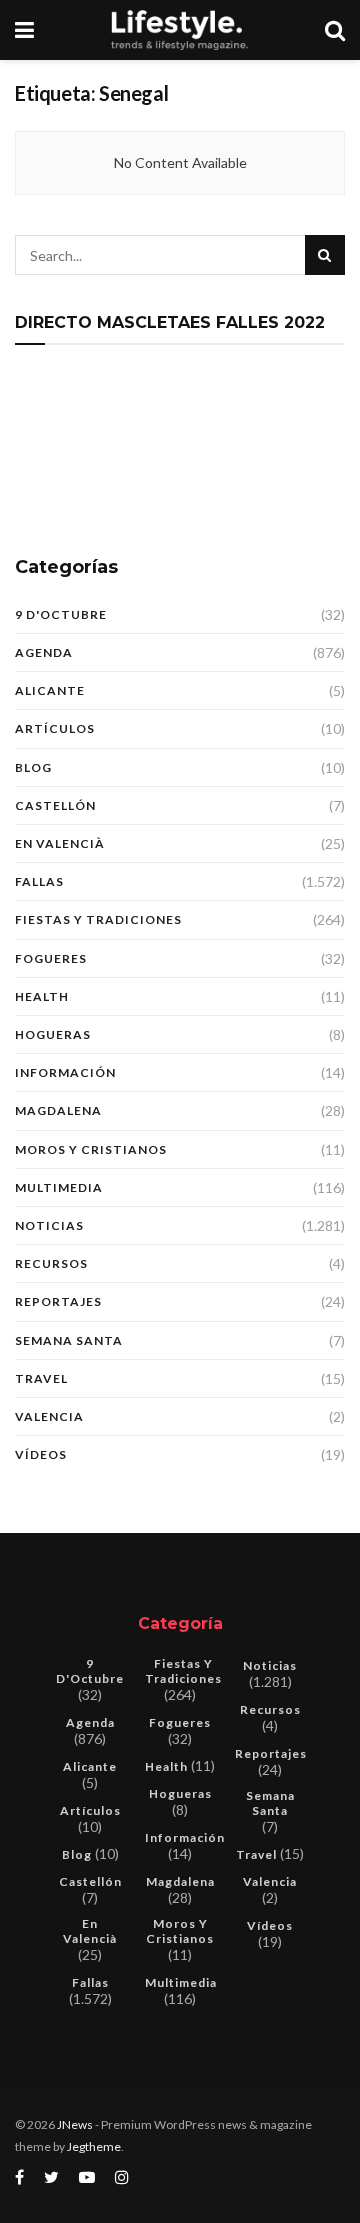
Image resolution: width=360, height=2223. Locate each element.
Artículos (55, 728)
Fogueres (51, 958)
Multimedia (59, 1187)
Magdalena (58, 1110)
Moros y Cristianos (91, 1149)
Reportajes (58, 1301)
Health (42, 996)
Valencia (49, 1416)
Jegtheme (94, 2146)
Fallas (39, 881)
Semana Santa (69, 1340)
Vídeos (41, 1454)
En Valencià (60, 843)
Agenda (44, 652)
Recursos (51, 1263)
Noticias (49, 1225)
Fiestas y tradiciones (98, 919)
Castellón (55, 805)
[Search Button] (325, 255)
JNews (75, 2124)
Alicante (50, 690)
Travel (41, 1378)
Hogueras (53, 1034)
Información (65, 1072)
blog (33, 767)
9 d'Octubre (61, 614)
